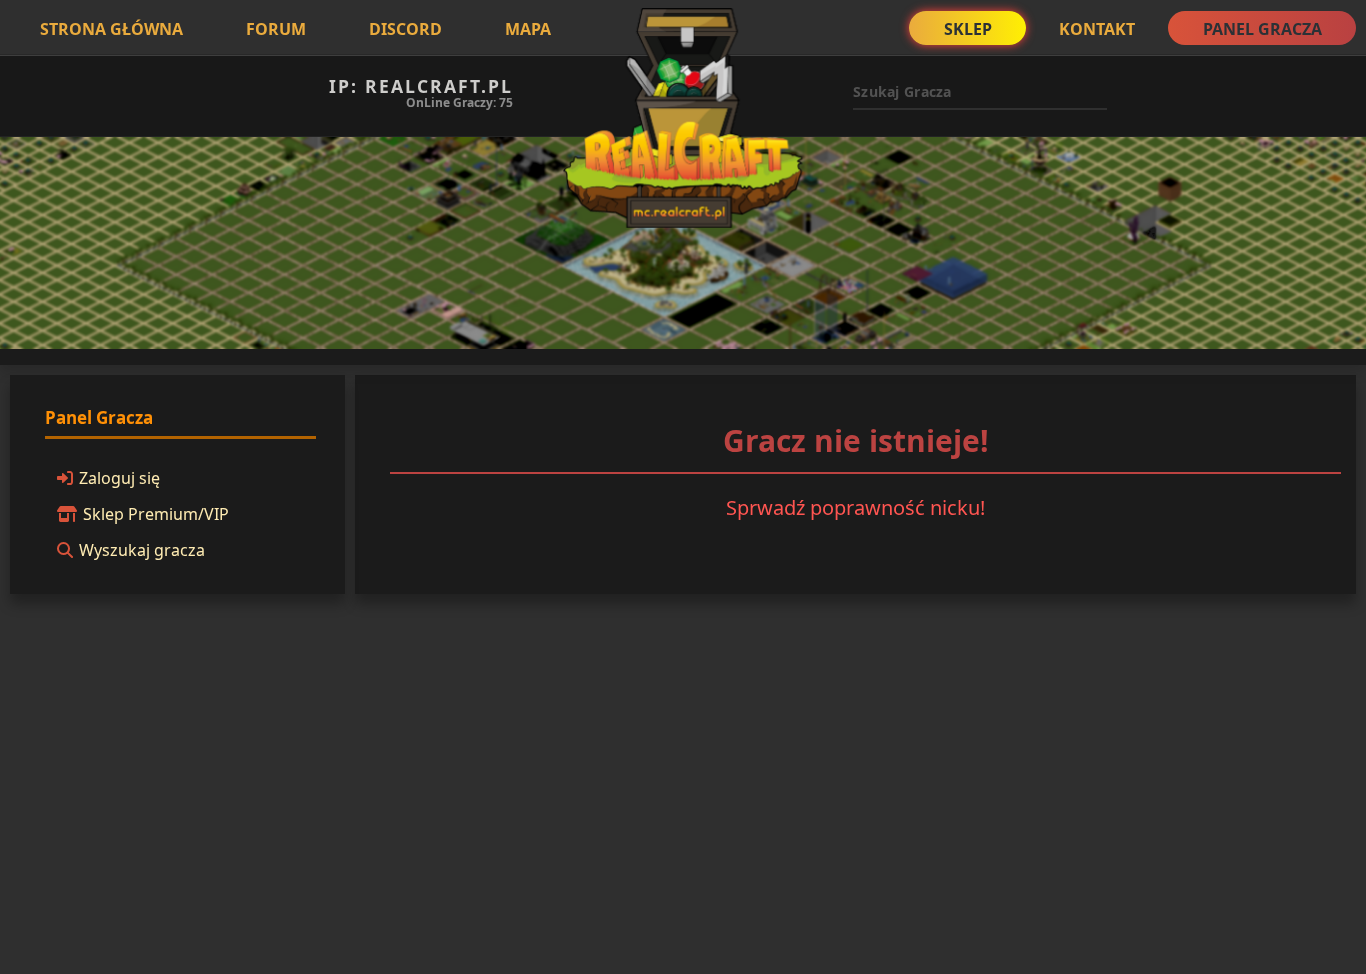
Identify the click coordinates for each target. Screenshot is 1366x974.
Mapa (528, 29)
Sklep (968, 29)
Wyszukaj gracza (142, 550)
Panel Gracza (1262, 29)
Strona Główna (111, 29)
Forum (276, 29)
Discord (405, 29)
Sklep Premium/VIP (156, 514)
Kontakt (1097, 29)
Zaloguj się (119, 478)
